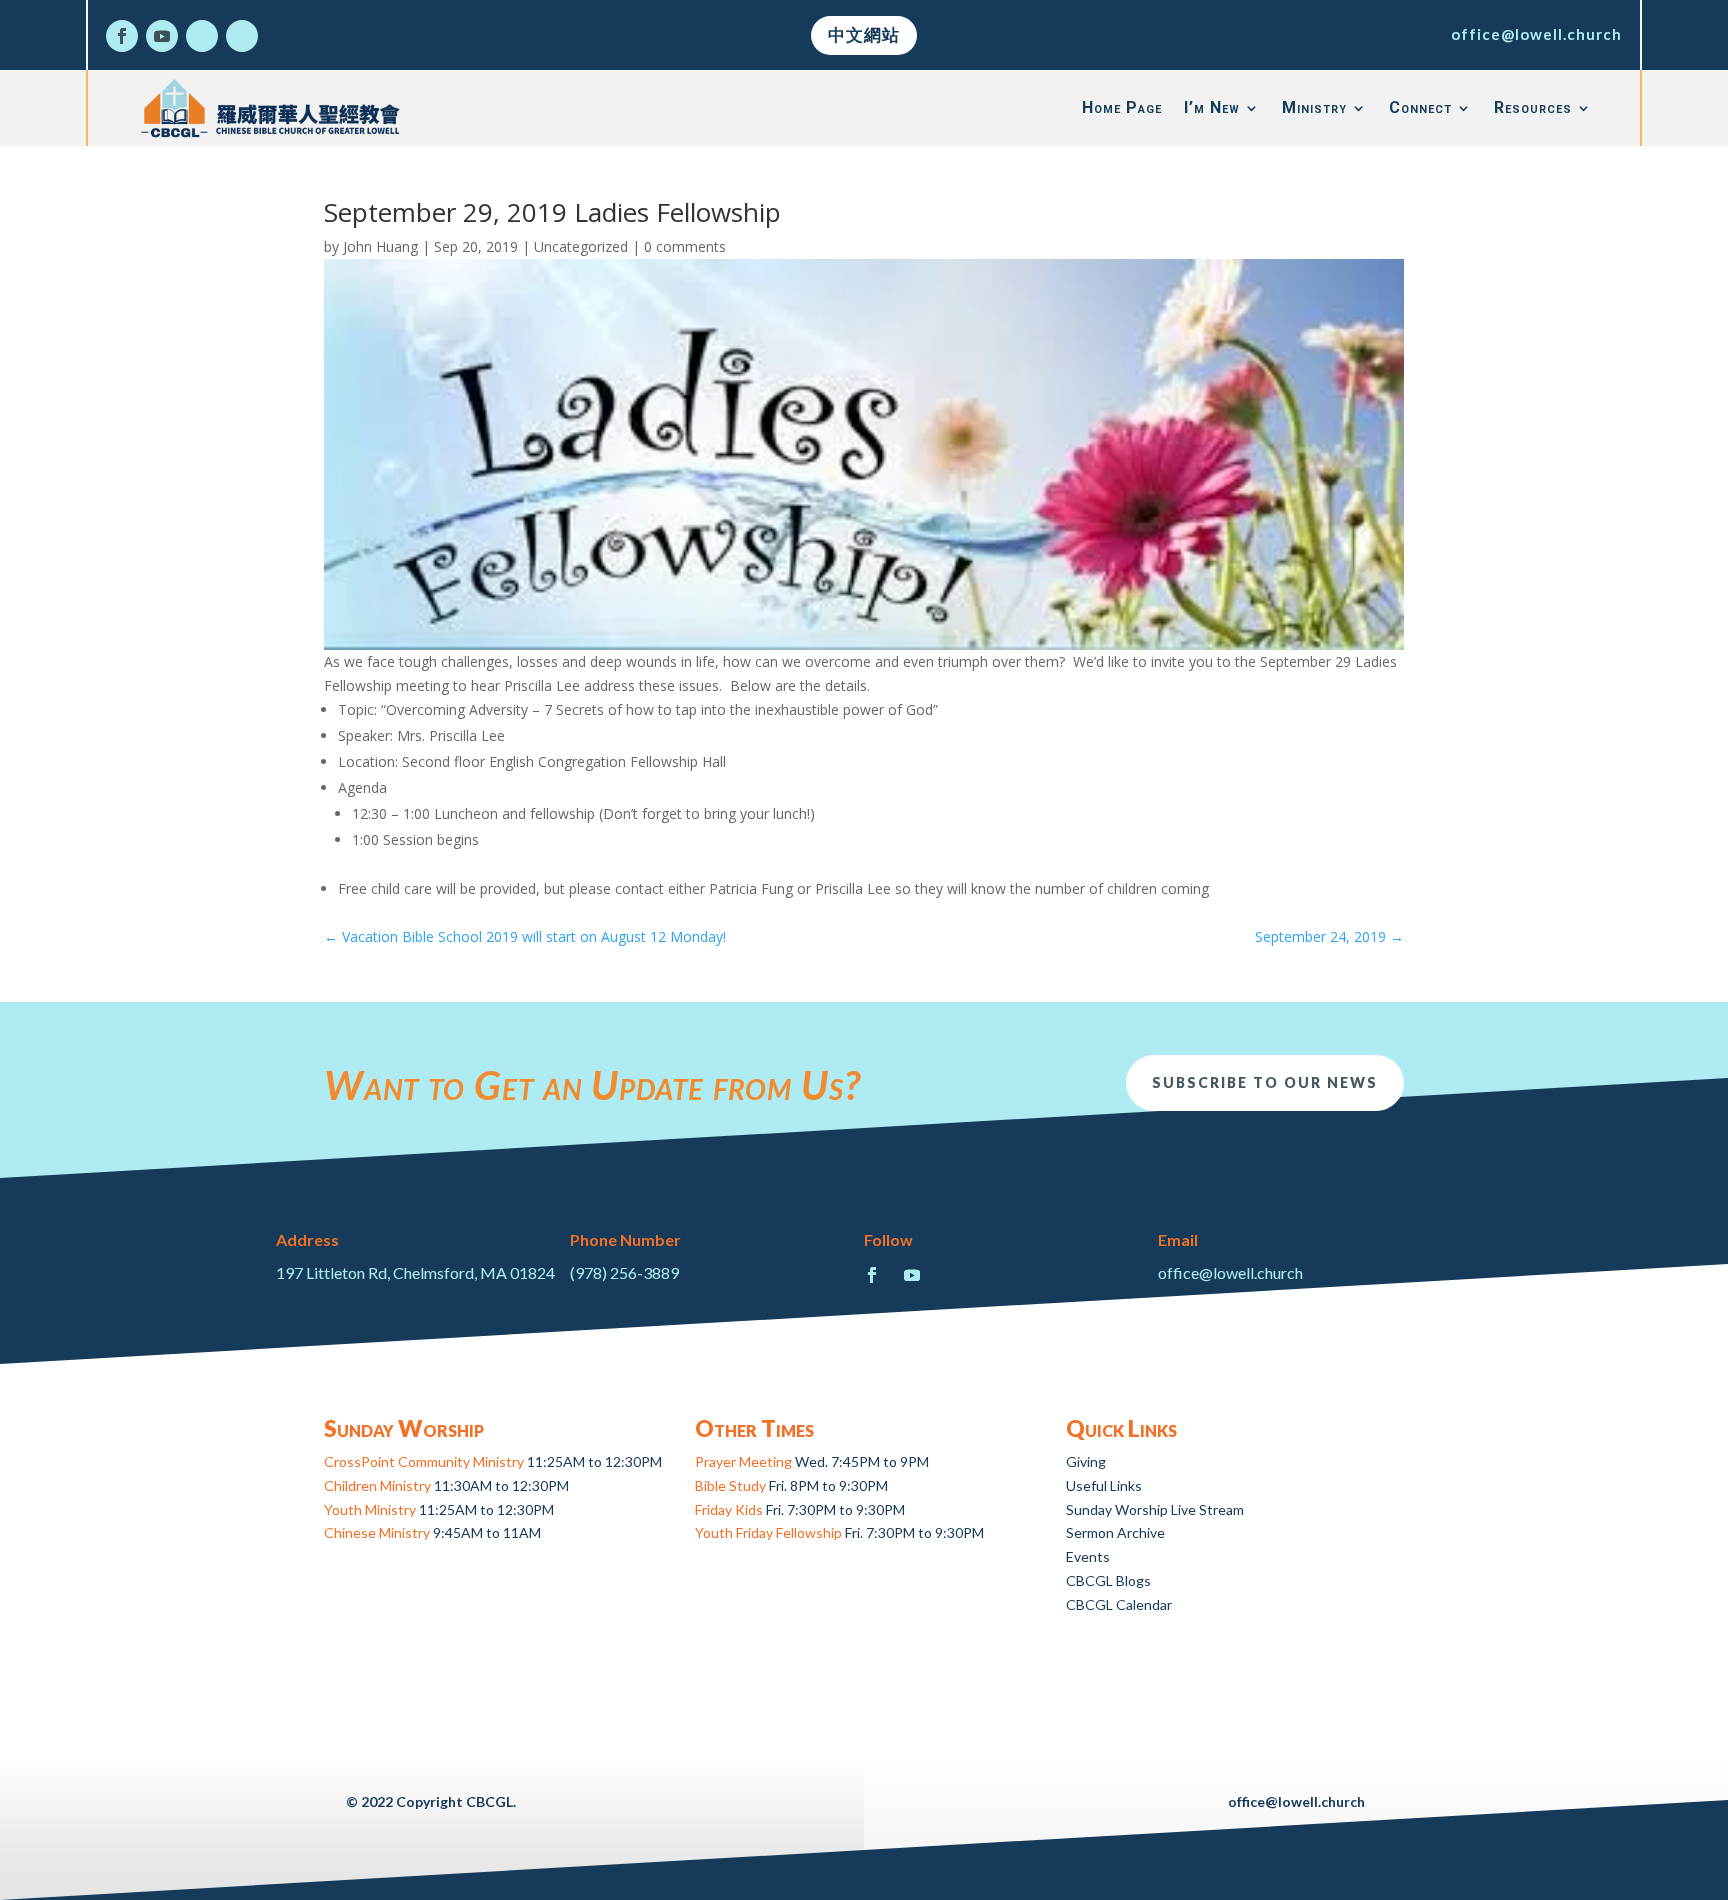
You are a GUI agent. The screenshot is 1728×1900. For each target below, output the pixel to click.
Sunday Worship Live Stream (1155, 1509)
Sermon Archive (1115, 1532)
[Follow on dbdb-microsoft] (242, 36)
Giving (1086, 1461)
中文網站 (864, 34)
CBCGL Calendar (1119, 1604)
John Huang (380, 246)
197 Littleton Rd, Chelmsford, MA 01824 (415, 1272)
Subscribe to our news (1265, 1082)
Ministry (1314, 107)
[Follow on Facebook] (122, 36)
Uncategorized (581, 246)
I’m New (1212, 107)
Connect (1420, 107)
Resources (1533, 107)
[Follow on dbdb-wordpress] (202, 36)
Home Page (1122, 107)
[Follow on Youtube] (162, 36)
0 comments (685, 246)
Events (1088, 1556)
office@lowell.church (1536, 34)
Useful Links (1104, 1485)
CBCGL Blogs (1108, 1580)
